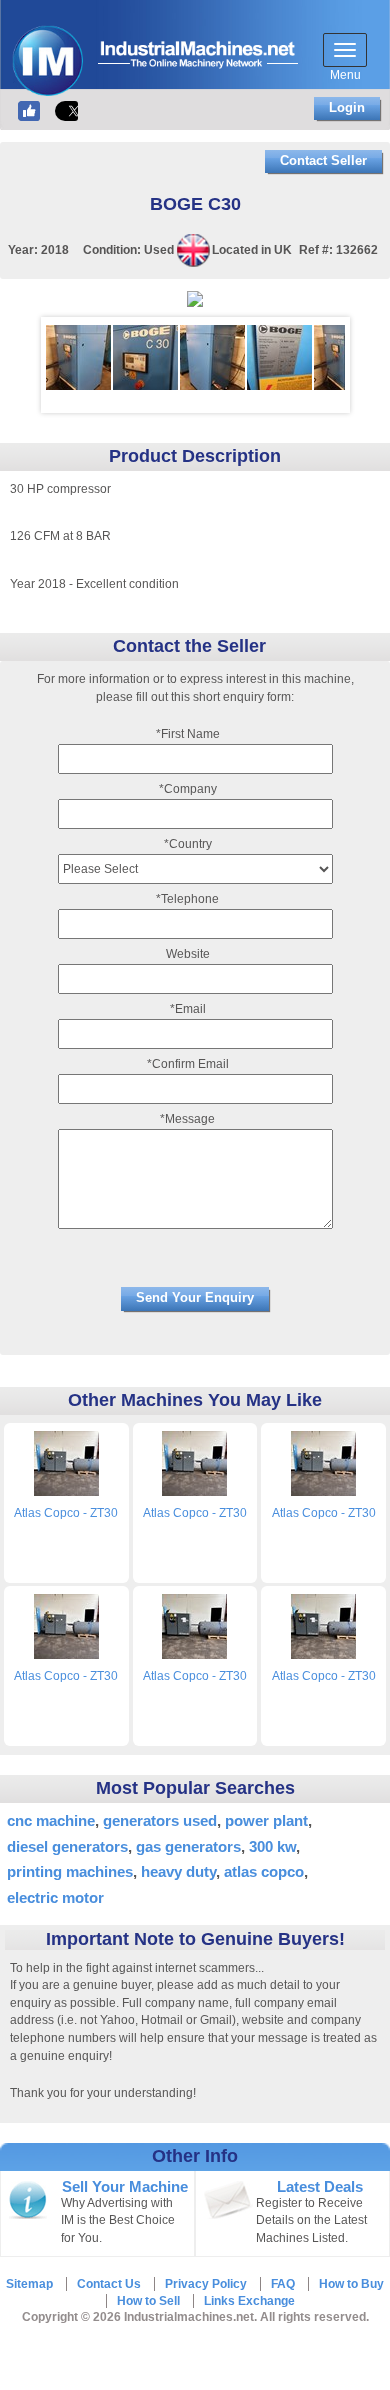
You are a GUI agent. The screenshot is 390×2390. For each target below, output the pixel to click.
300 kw (272, 1846)
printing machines (70, 1871)
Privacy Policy (206, 2284)
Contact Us (109, 2284)
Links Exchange (249, 2301)
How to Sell (148, 2301)
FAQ (283, 2284)
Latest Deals (320, 2187)
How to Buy (351, 2284)
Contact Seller (323, 160)
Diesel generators (67, 1846)
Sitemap (29, 2284)
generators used (160, 1820)
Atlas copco (264, 1871)
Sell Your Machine (125, 2187)
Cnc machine (51, 1820)
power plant (266, 1820)
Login (347, 107)
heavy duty (178, 1871)
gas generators (188, 1846)
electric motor (55, 1897)
